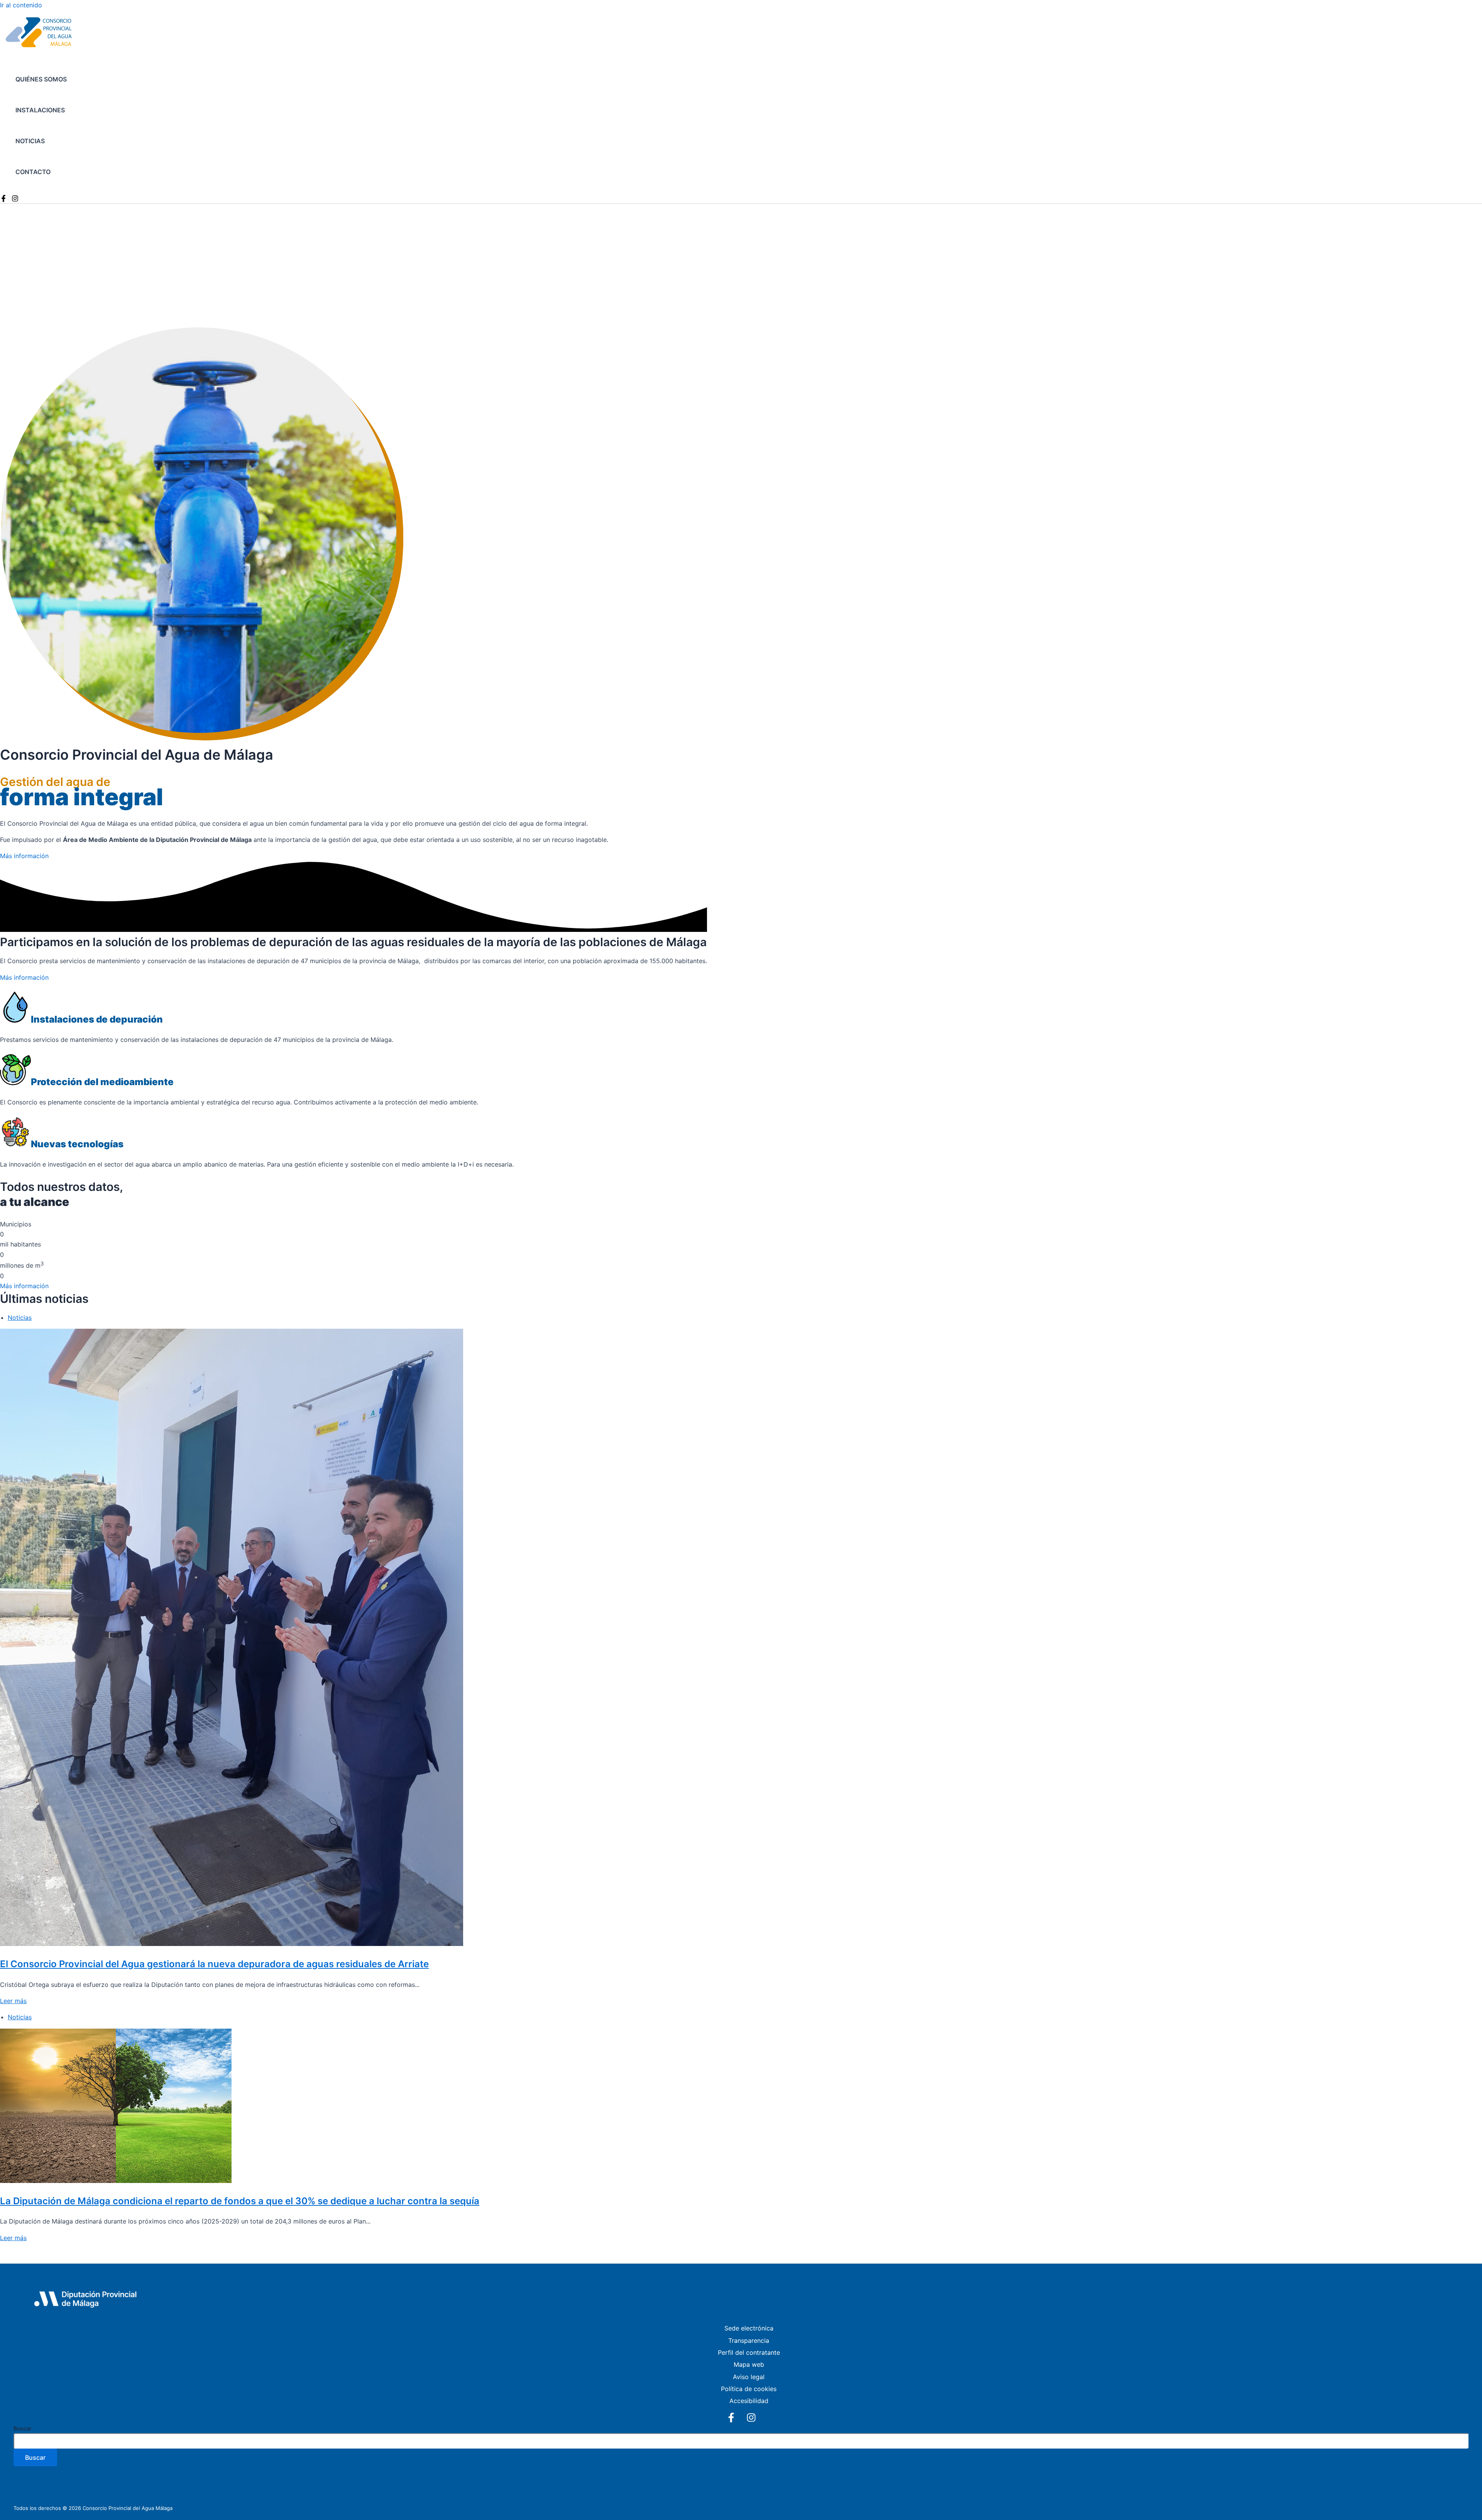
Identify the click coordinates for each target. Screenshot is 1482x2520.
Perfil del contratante (749, 2352)
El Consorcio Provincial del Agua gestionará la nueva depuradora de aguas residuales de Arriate (214, 1964)
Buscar (22, 2428)
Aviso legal (749, 2377)
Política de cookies (749, 2389)
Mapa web (749, 2364)
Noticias (30, 141)
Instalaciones (40, 110)
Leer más (13, 2001)
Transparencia (749, 2340)
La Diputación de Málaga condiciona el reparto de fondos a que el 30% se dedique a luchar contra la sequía (240, 2201)
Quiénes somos (41, 79)
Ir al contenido (21, 5)
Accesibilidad (749, 2401)
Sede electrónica (749, 2328)
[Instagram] (15, 200)
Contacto (33, 172)
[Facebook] (3, 200)
